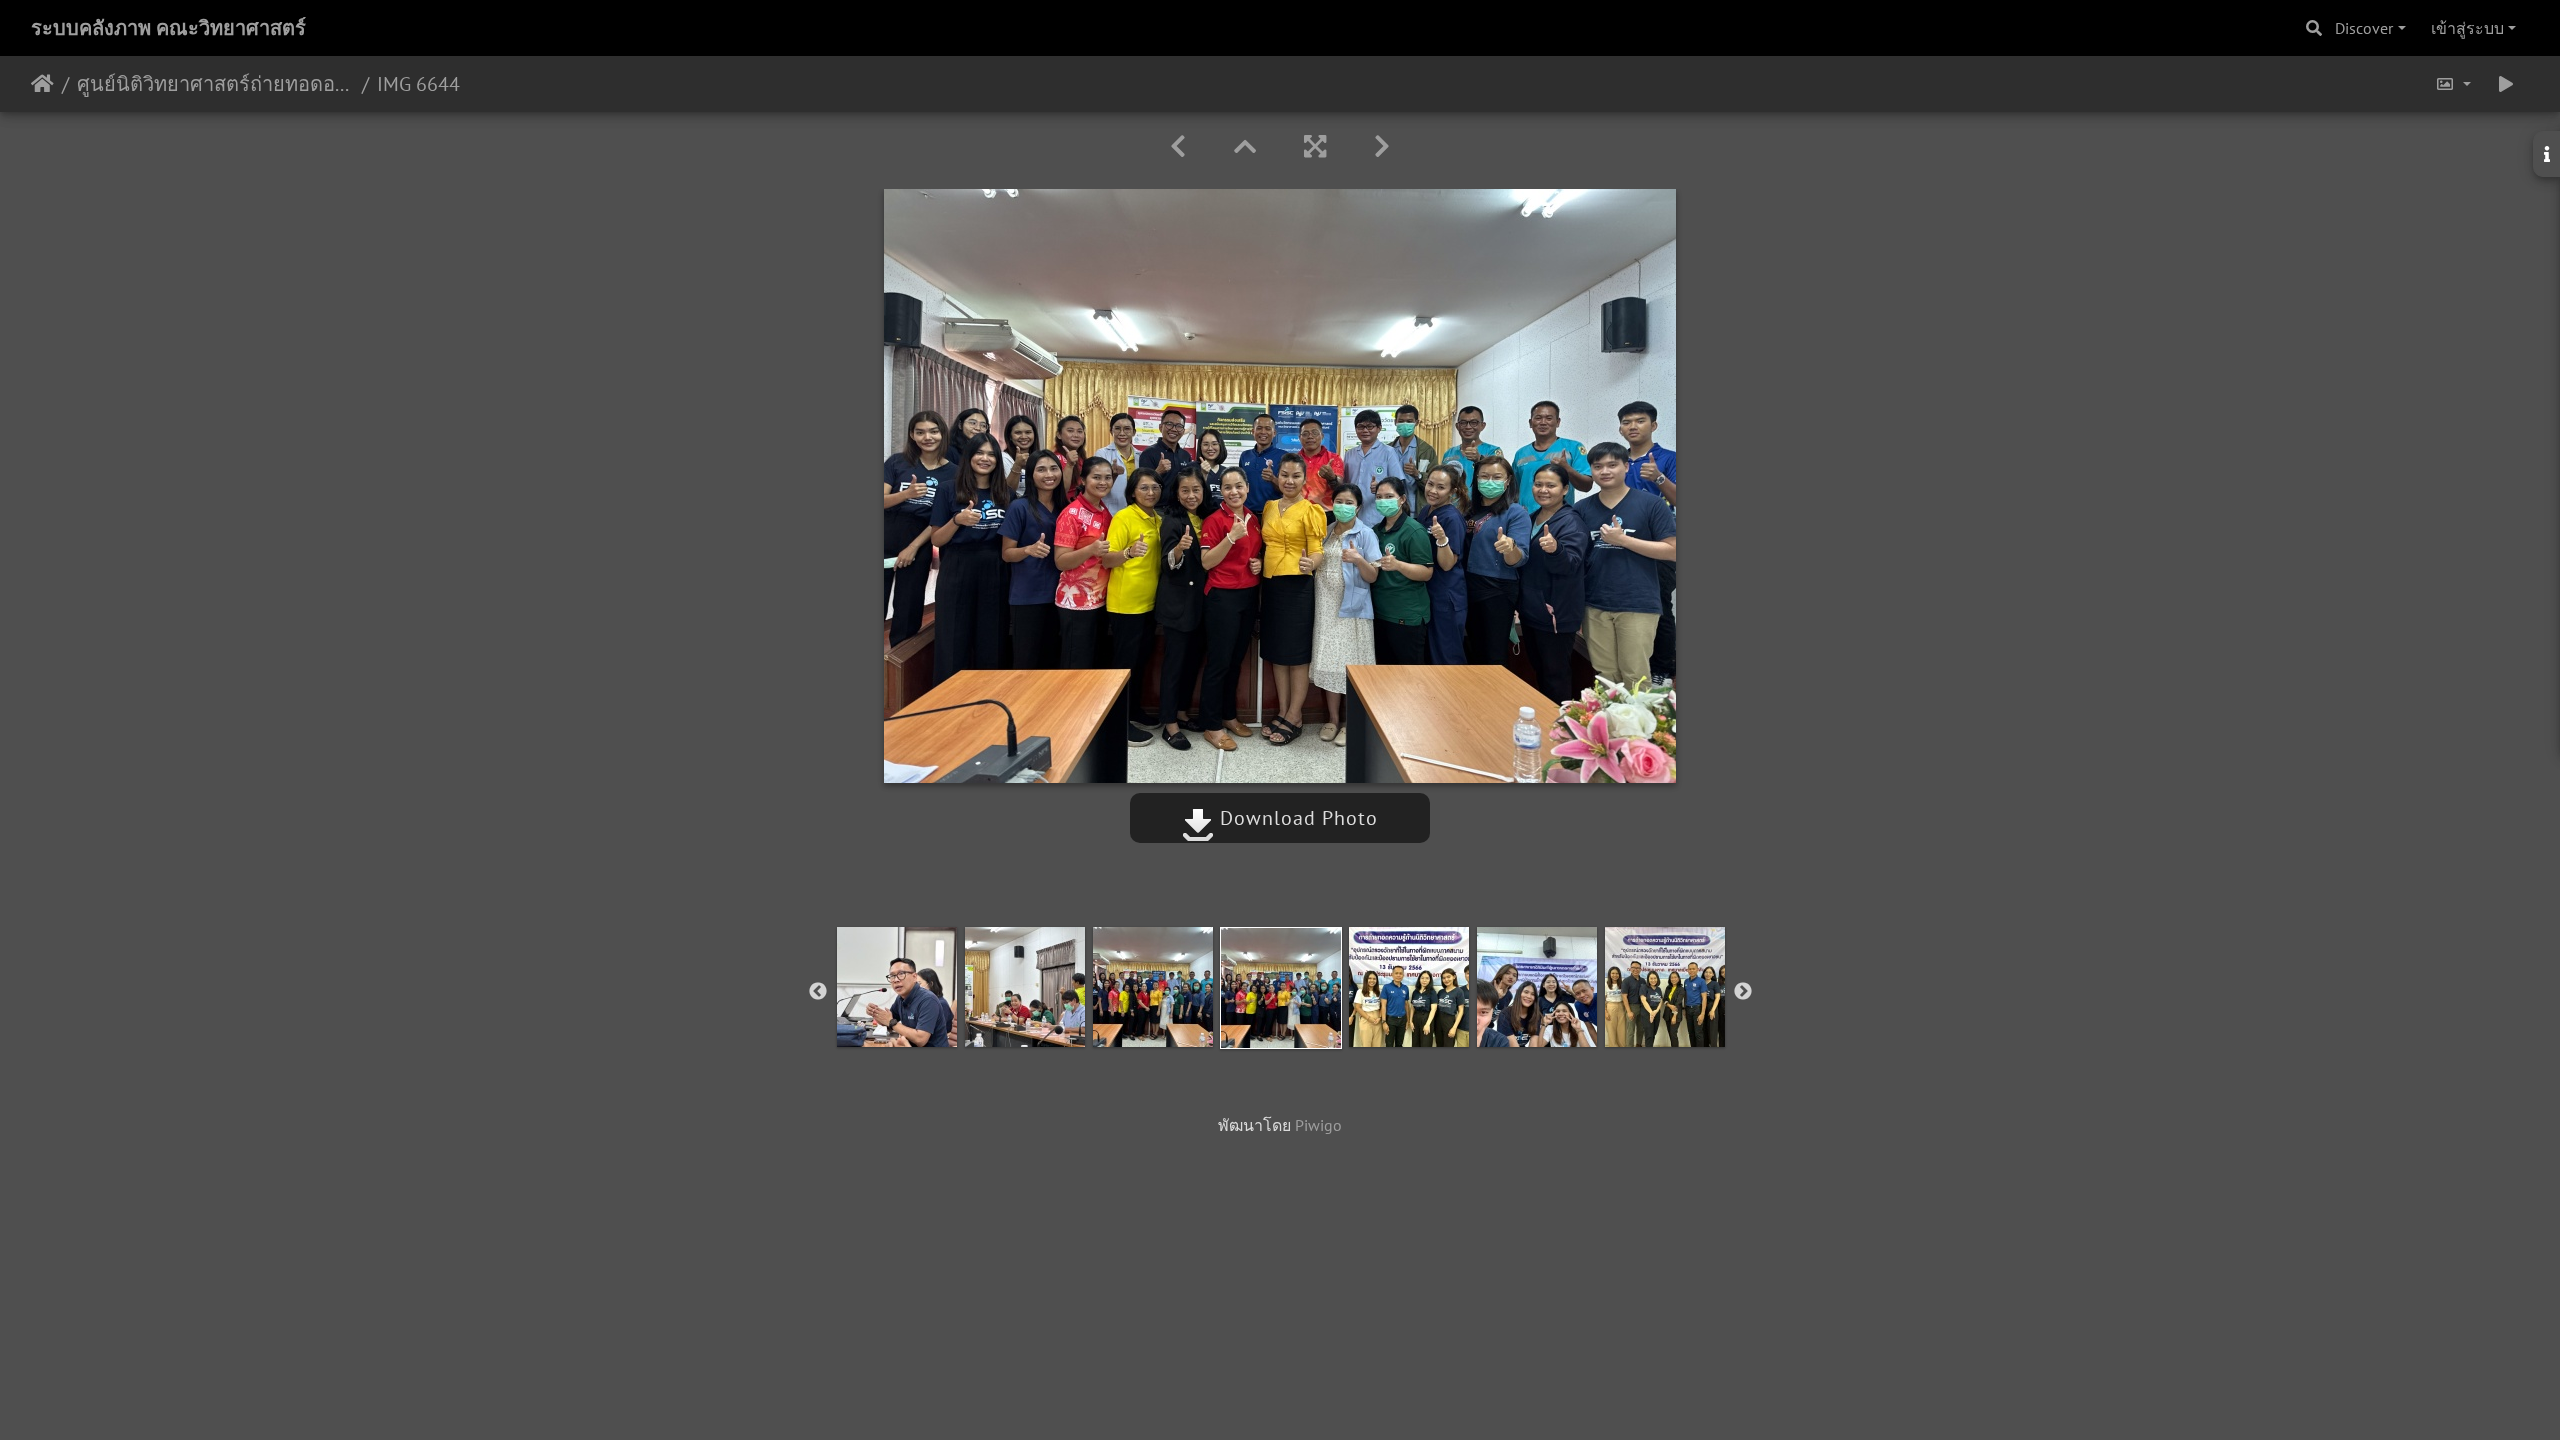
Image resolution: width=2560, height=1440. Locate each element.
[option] (897, 987)
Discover (2364, 28)
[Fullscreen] (1315, 146)
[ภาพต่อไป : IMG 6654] (1382, 146)
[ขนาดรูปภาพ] (2453, 84)
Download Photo (1296, 818)
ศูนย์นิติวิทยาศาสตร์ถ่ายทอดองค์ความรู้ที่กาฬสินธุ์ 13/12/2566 (215, 84)
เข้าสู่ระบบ (2467, 28)
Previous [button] (818, 992)
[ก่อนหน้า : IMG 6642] (1178, 146)
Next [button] (1743, 992)
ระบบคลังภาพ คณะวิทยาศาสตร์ (168, 28)
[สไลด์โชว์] (2506, 84)
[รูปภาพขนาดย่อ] (1245, 146)
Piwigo (1318, 1125)
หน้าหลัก (42, 84)
